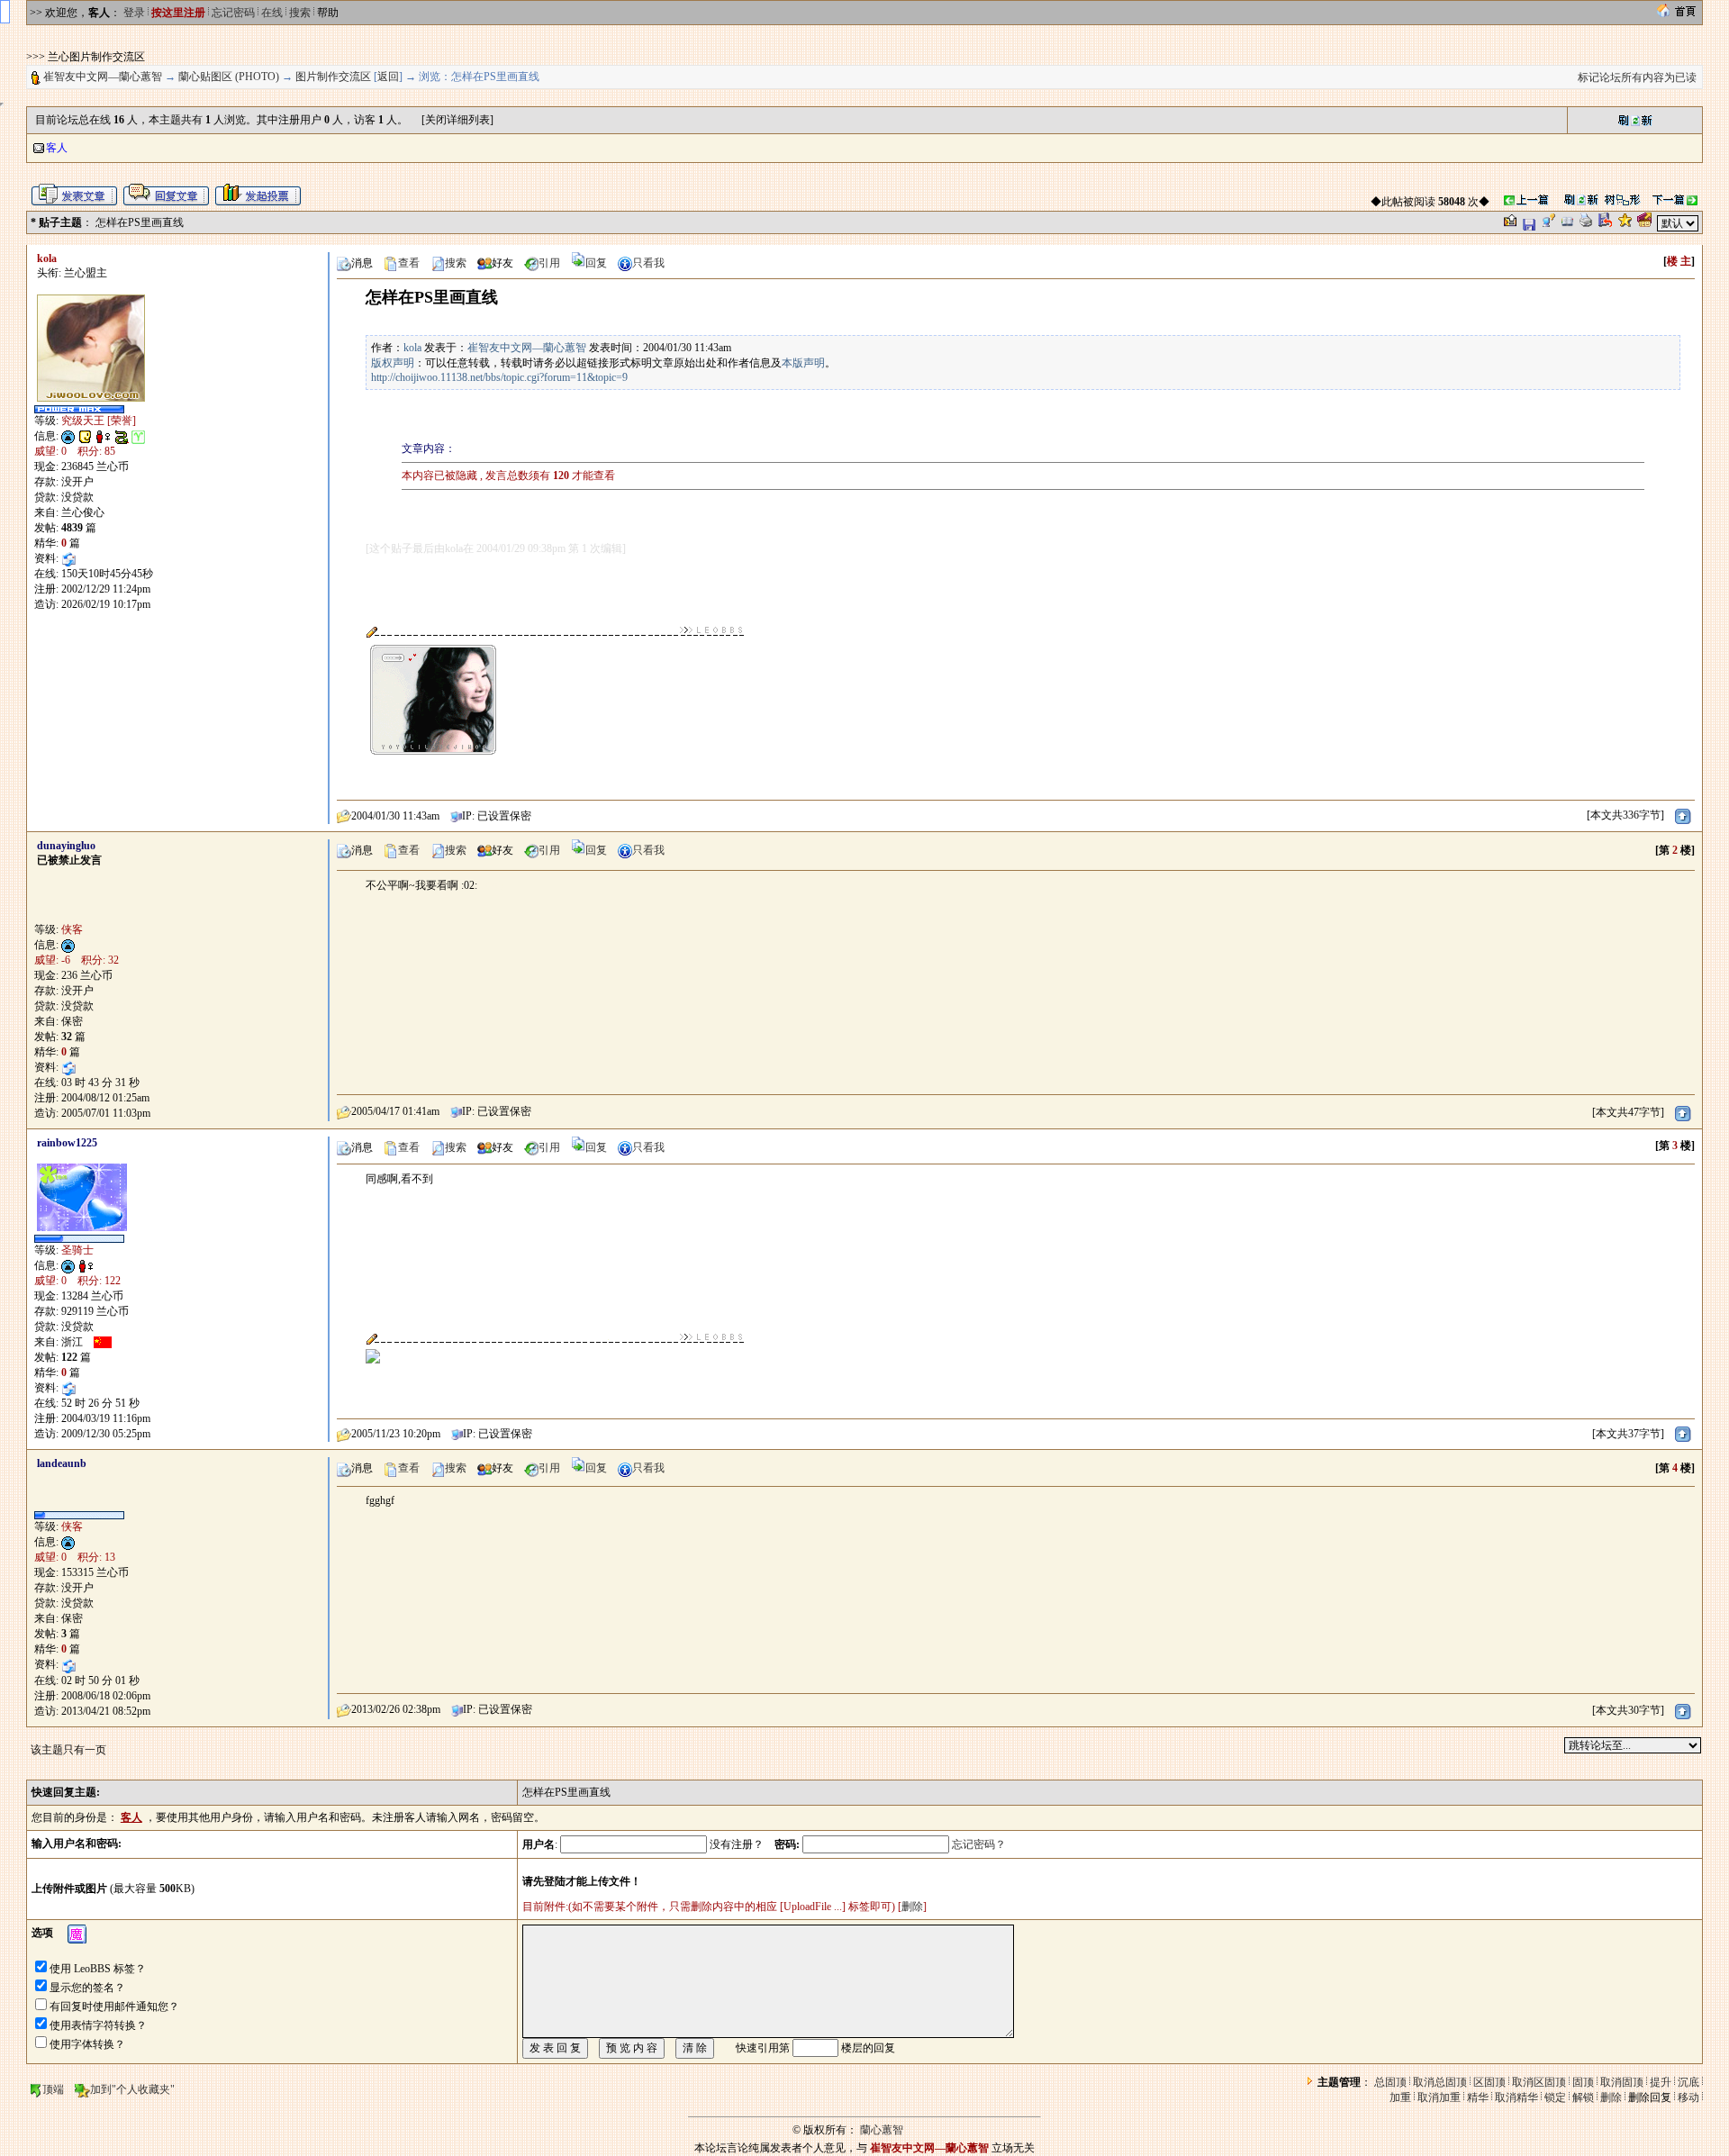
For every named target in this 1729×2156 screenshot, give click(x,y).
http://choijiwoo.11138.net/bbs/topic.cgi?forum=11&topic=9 (499, 377)
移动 (1688, 2097)
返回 (388, 77)
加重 (1400, 2097)
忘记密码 (233, 13)
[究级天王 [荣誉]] (79, 410)
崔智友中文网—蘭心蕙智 (103, 77)
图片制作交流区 (333, 77)
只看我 (648, 263)
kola (412, 348)
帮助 (328, 13)
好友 (502, 263)
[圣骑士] (79, 1239)
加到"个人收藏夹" (132, 2089)
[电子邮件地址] (68, 558)
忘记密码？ (979, 1844)
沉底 (1688, 2082)
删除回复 (1650, 2097)
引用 (549, 263)
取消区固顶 (1539, 2082)
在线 (272, 13)
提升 (1661, 2082)
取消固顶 (1622, 2082)
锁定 (1555, 2097)
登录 (134, 13)
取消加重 (1439, 2097)
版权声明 (393, 363)
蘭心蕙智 (882, 2130)
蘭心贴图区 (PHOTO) (229, 77)
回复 (596, 263)
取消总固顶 (1440, 2082)
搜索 (300, 13)
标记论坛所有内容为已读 (1637, 77)
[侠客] (79, 1516)
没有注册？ (737, 1844)
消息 (362, 263)
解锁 (1583, 2097)
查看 (409, 263)
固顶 (1583, 2082)
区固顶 (1489, 2082)
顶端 (53, 2089)
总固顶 (1390, 2082)
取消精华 (1516, 2097)
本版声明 (803, 363)
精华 (1478, 2097)
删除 (912, 1907)
